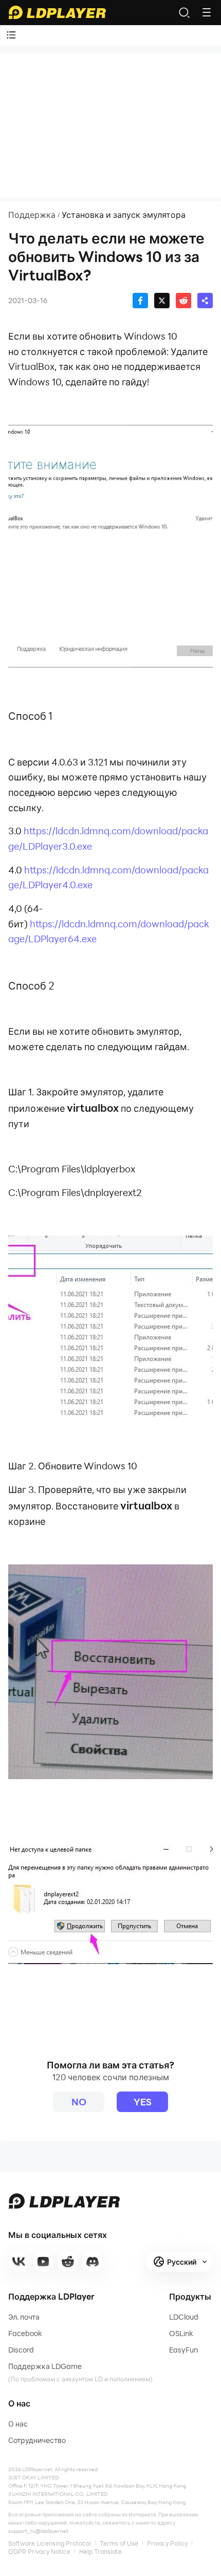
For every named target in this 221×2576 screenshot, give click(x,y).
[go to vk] (19, 2262)
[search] (184, 12)
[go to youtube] (43, 2262)
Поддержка (32, 215)
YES (143, 2102)
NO (79, 2102)
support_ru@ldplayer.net (38, 2531)
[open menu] (207, 12)
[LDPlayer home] (57, 12)
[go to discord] (93, 2262)
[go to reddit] (68, 2262)
